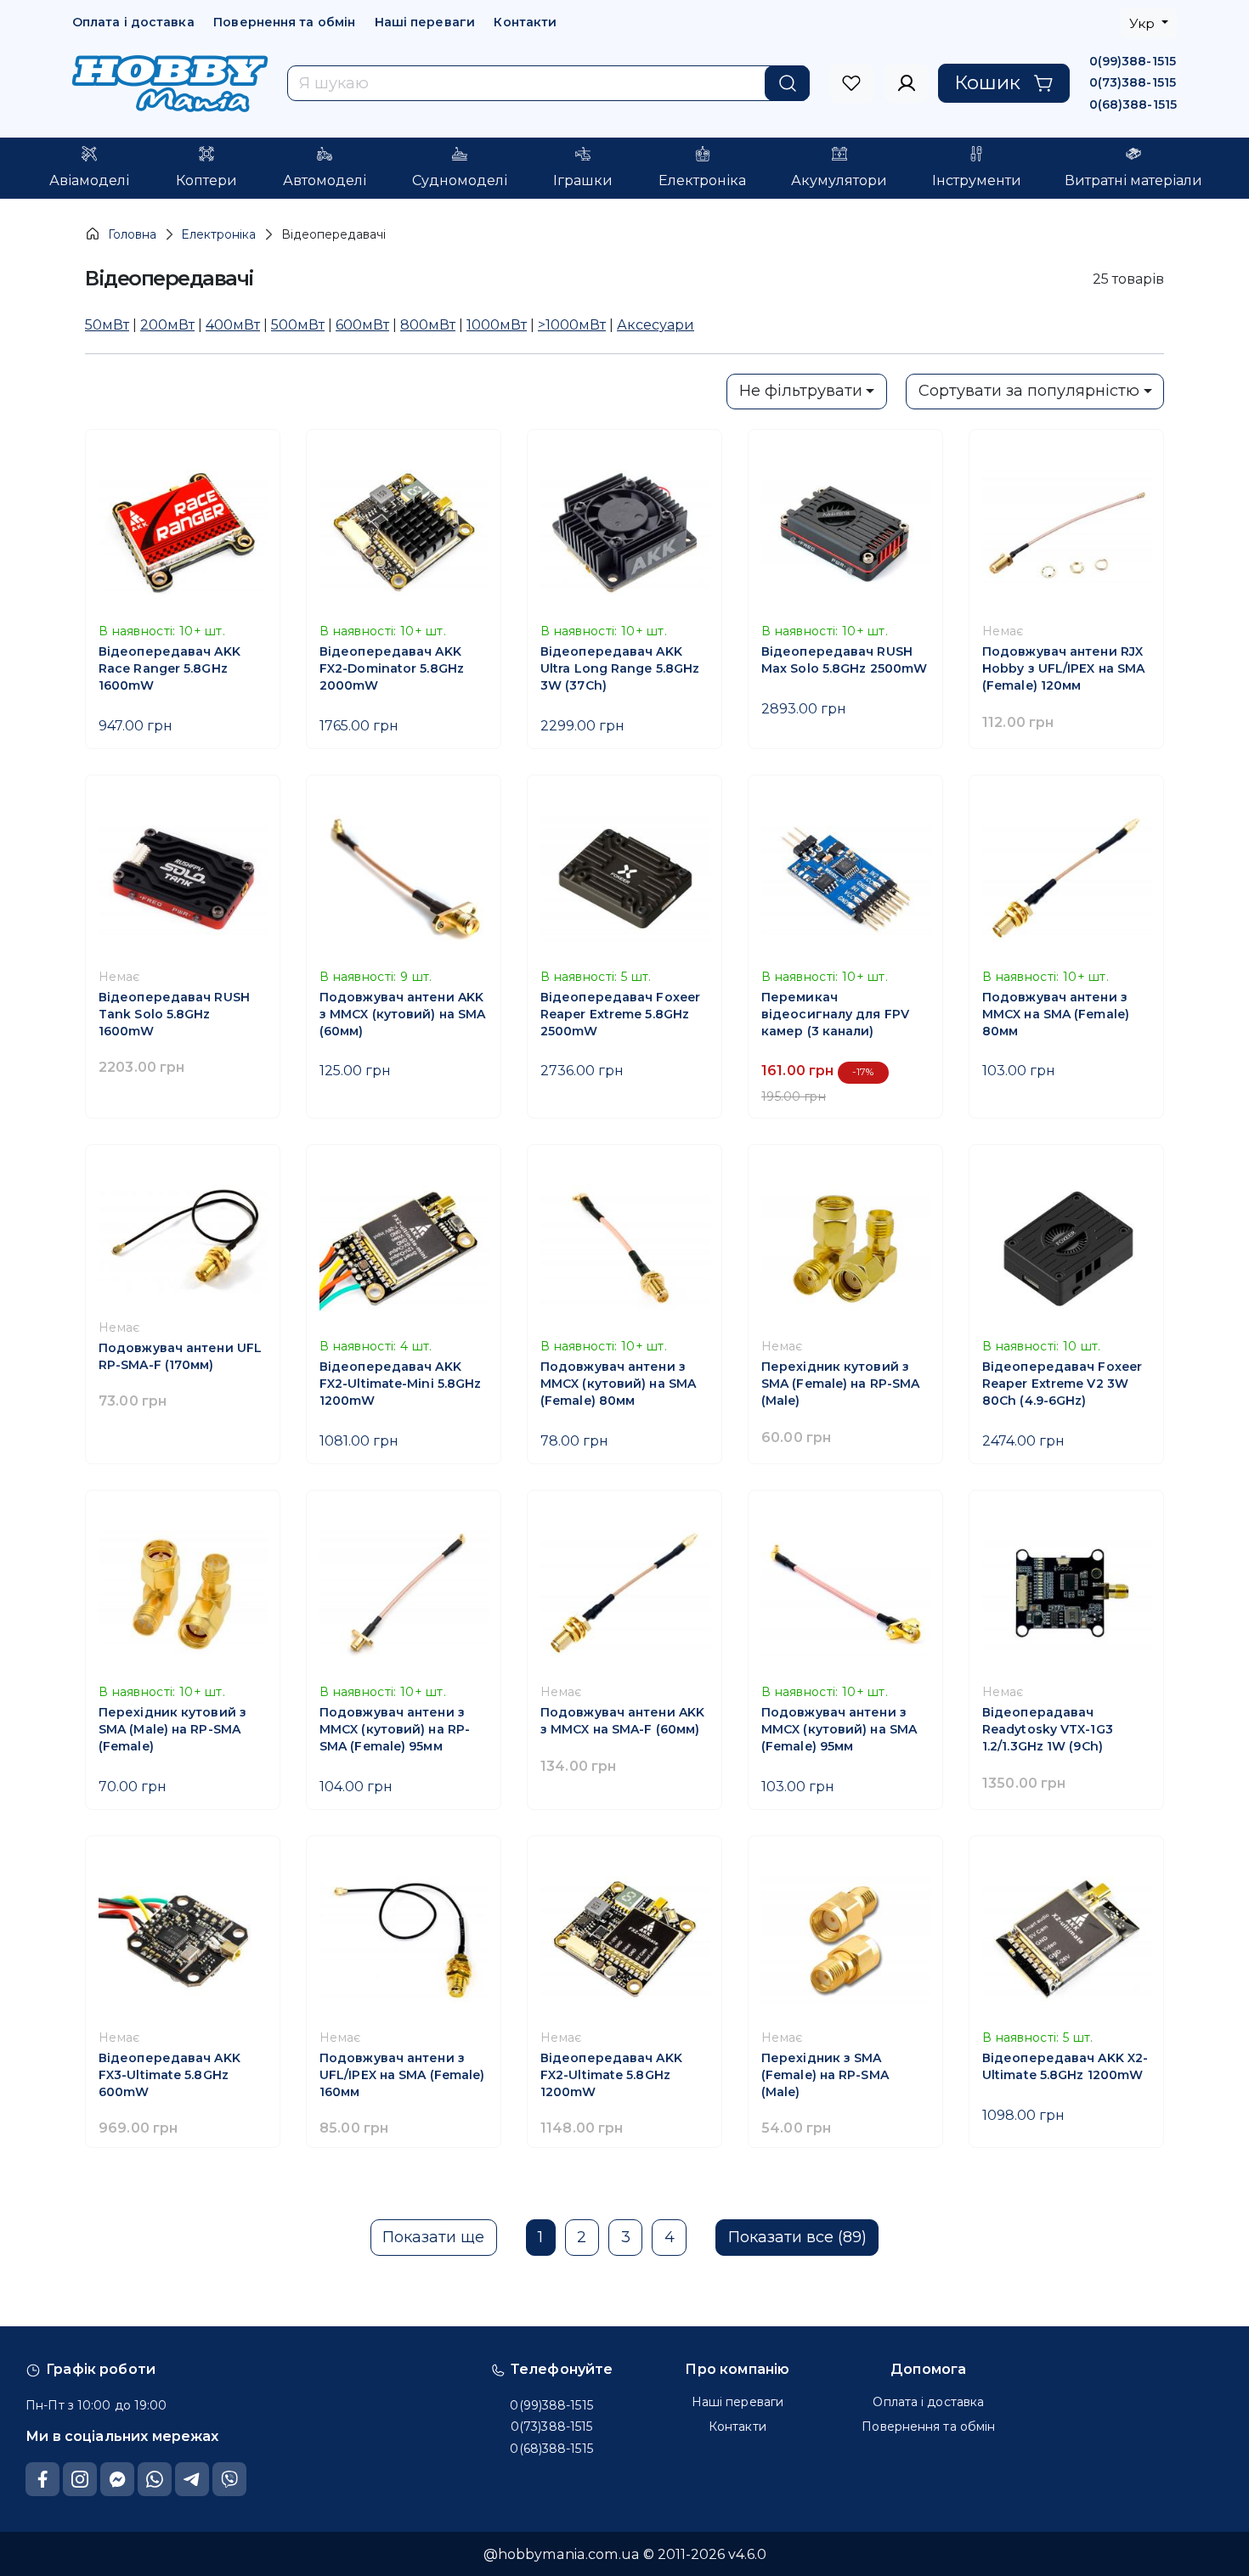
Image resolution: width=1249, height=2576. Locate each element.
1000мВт (497, 324)
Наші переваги (425, 22)
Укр (1144, 23)
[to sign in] (852, 83)
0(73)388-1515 (1133, 82)
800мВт (428, 324)
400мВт (233, 324)
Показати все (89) (797, 2237)
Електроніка (218, 234)
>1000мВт (572, 324)
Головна (132, 234)
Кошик (987, 82)
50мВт (107, 324)
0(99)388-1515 (1133, 61)
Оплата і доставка (133, 22)
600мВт (362, 324)
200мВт (167, 324)
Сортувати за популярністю (1029, 391)
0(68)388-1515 (1133, 104)
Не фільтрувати (801, 391)
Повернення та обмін (284, 22)
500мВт (298, 324)
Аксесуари (656, 324)
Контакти (525, 22)
